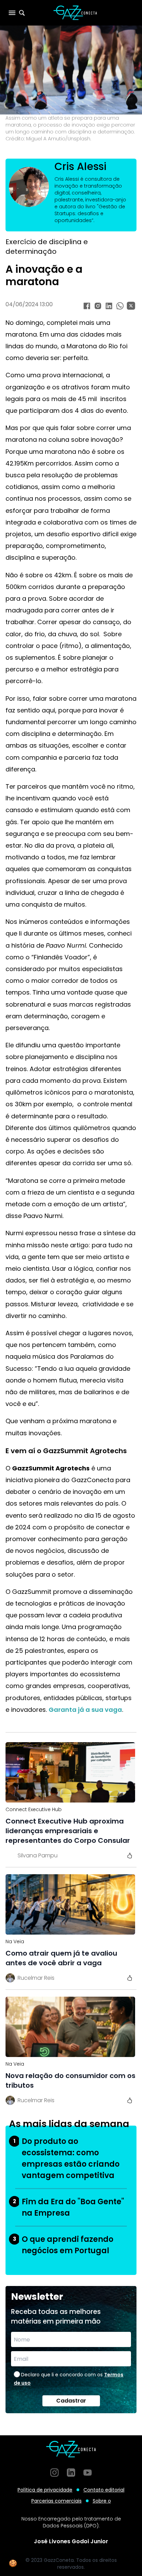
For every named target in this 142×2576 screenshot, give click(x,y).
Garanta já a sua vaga (85, 1710)
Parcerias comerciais (57, 2501)
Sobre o (102, 2501)
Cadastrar (71, 2401)
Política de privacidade (45, 2490)
